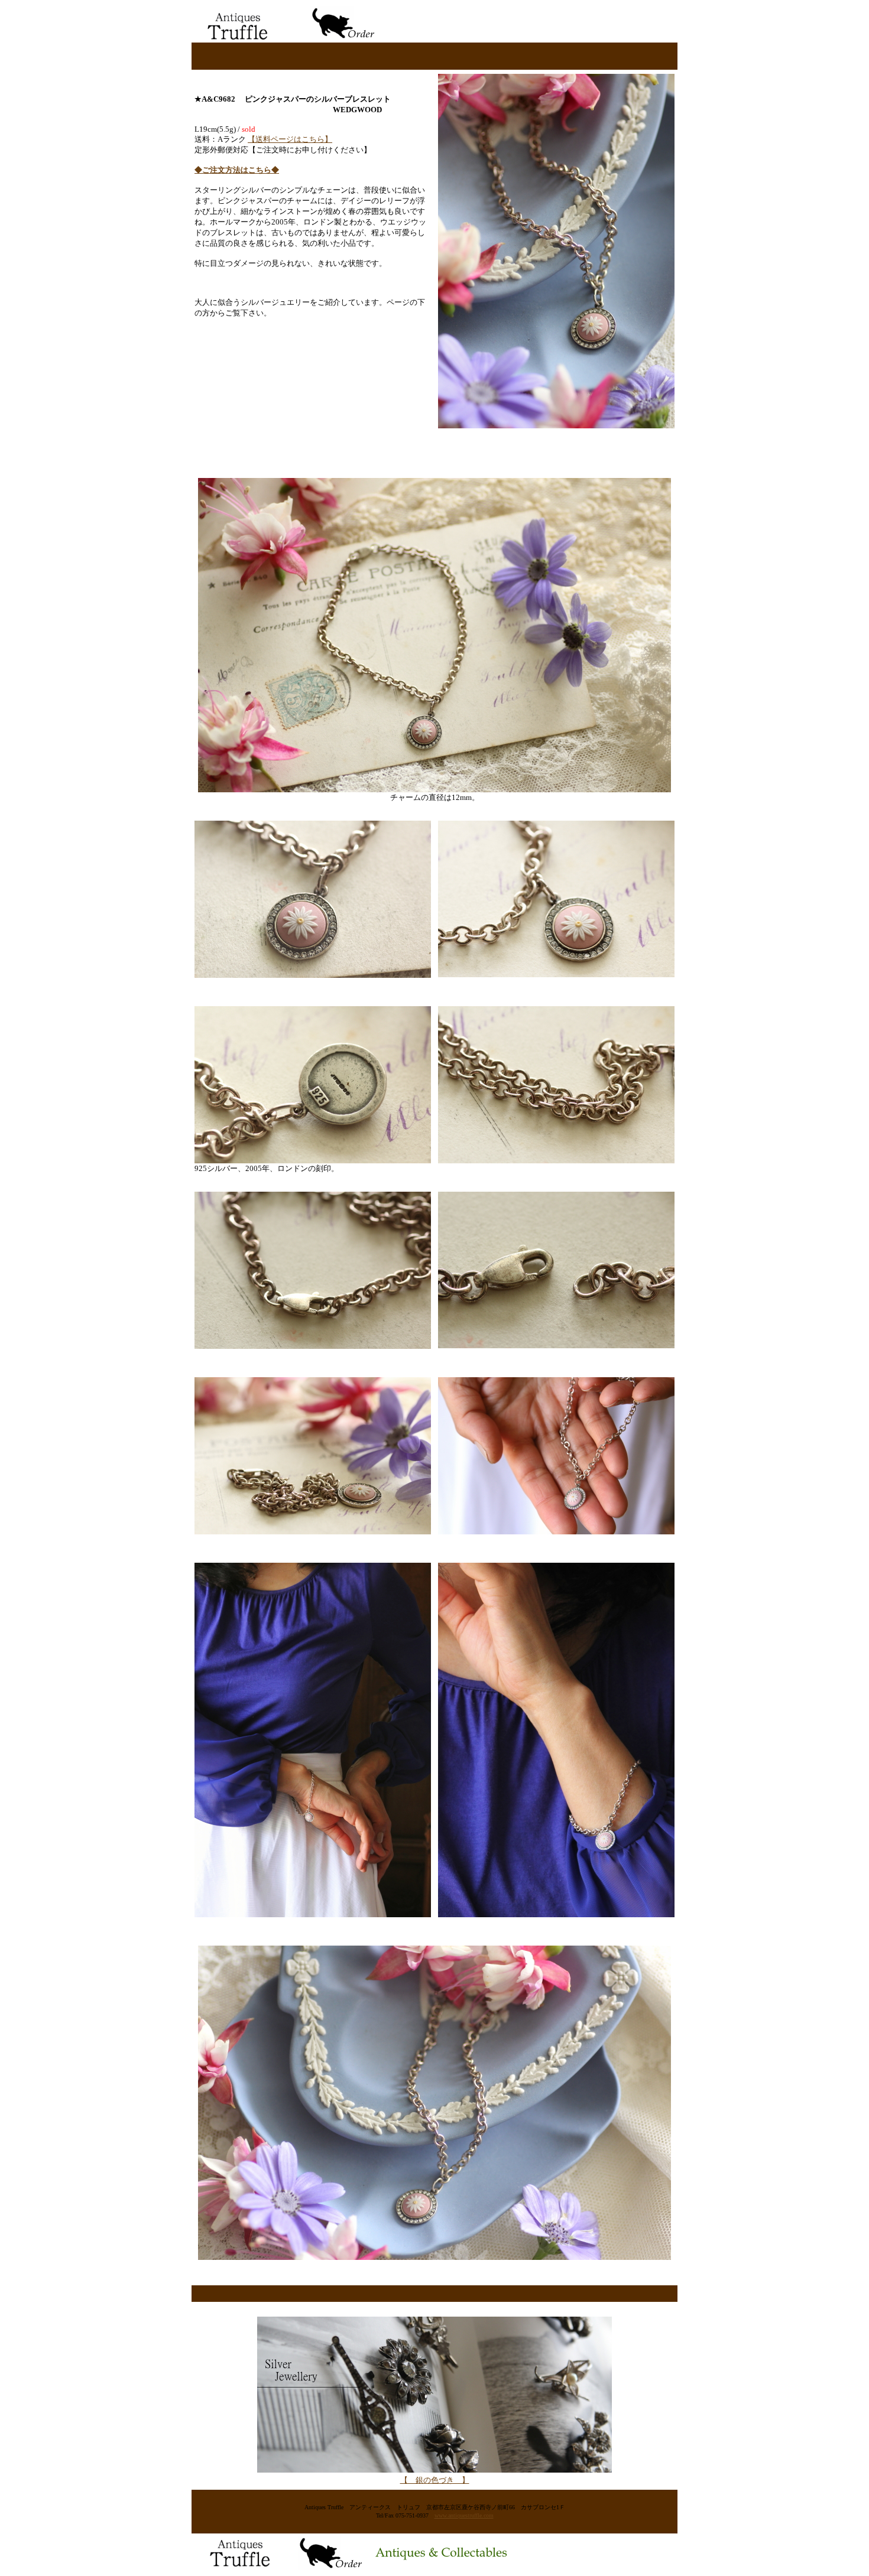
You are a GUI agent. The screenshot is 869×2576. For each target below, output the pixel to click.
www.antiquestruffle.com (464, 2515)
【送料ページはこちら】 (290, 139)
